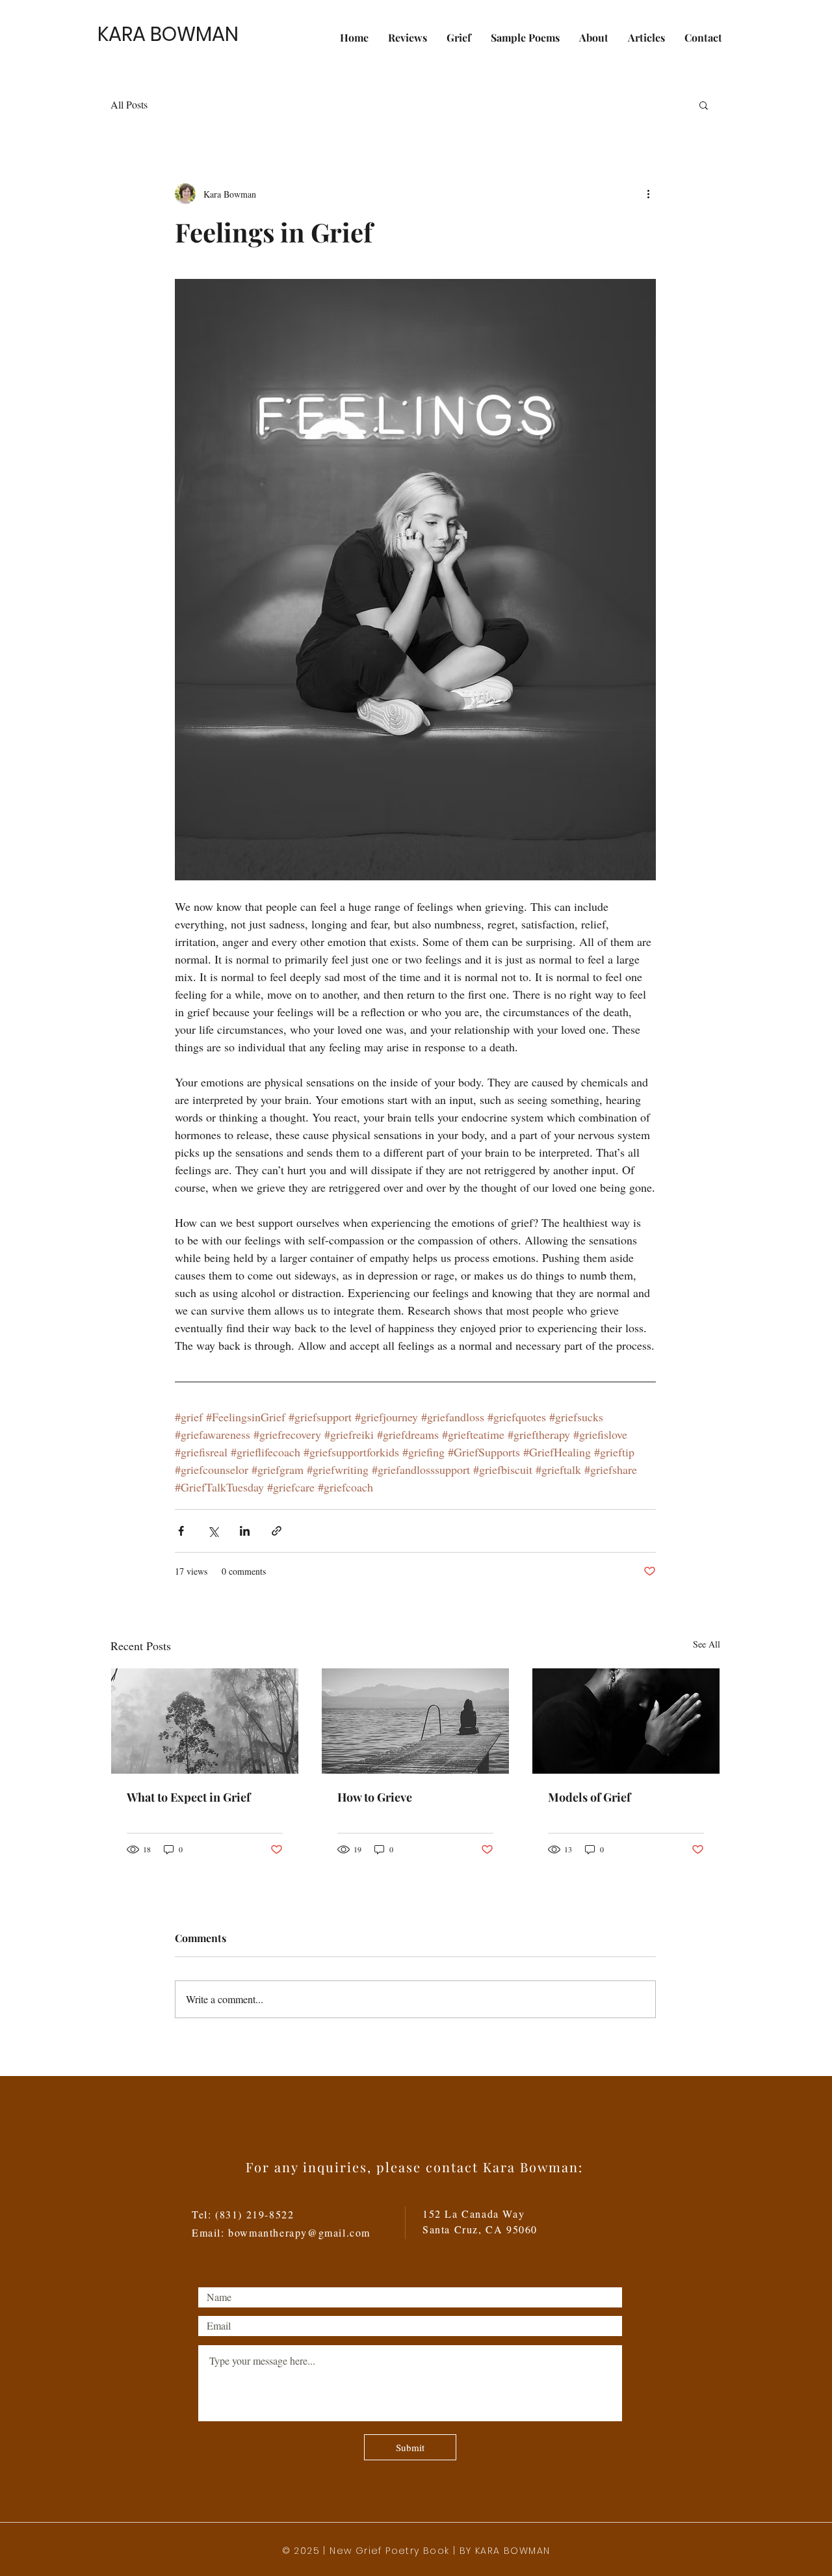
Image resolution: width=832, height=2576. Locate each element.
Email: (210, 2232)
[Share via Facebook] (181, 1531)
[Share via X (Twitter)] (213, 1531)
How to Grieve (375, 1797)
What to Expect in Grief (188, 1797)
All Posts (129, 104)
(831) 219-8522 (254, 2214)
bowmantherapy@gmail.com (299, 2232)
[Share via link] (277, 1531)
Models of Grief (589, 1797)
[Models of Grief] (626, 1721)
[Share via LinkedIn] (245, 1531)
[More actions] (648, 194)
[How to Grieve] (415, 1721)
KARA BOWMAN (168, 34)
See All (707, 1644)
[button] (704, 105)
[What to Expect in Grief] (205, 1721)
